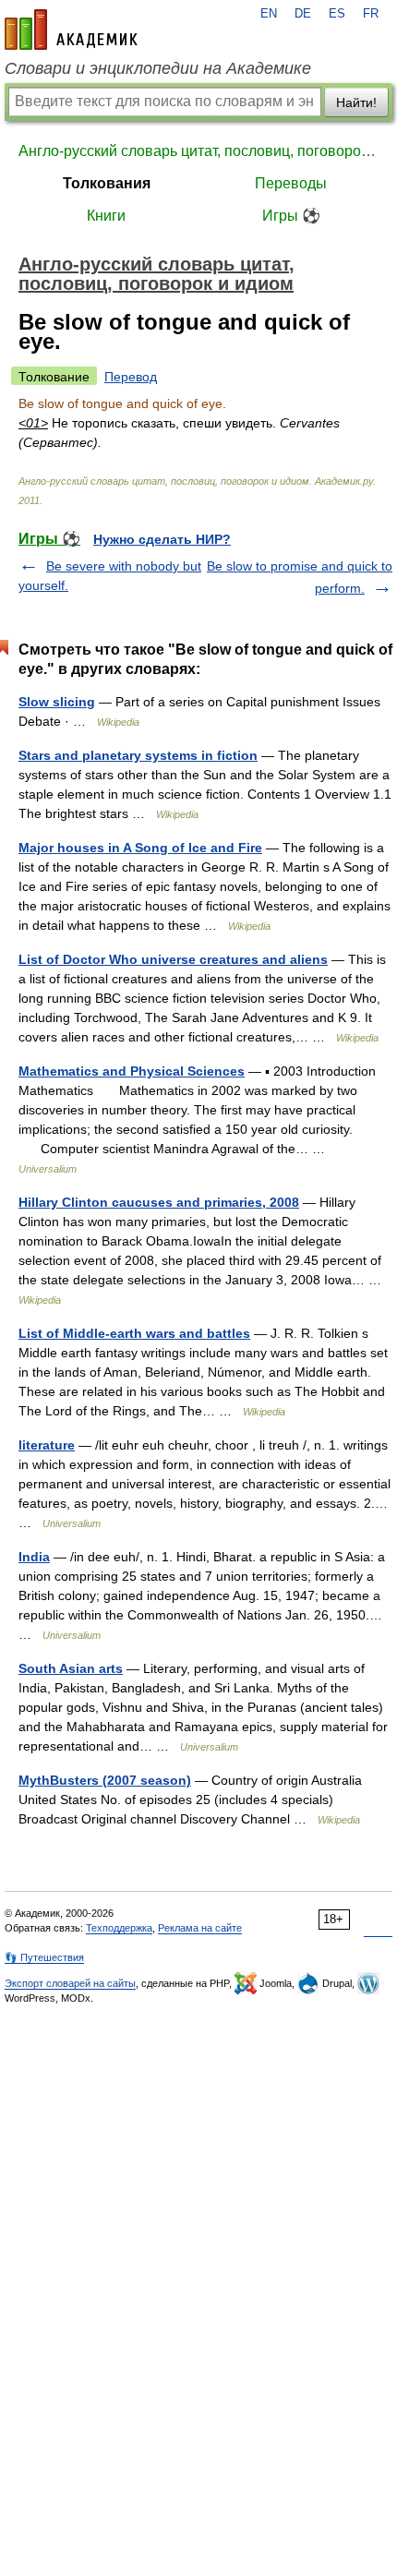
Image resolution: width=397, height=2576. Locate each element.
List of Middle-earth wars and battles (134, 1333)
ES (337, 14)
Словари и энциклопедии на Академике (158, 68)
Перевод (131, 377)
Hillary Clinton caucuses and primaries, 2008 (159, 1202)
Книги (106, 216)
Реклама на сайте (200, 1928)
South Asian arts (71, 1668)
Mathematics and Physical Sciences (132, 1071)
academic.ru (71, 30)
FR (371, 14)
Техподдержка (119, 1928)
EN (269, 14)
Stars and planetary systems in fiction (138, 755)
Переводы (291, 183)
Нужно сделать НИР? (162, 539)
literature (47, 1445)
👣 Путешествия (44, 1957)
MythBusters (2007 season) (105, 1780)
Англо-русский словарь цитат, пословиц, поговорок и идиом (198, 151)
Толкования (107, 183)
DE (303, 14)
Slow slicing (57, 702)
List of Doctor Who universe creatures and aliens (173, 959)
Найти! (356, 102)
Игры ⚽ (291, 216)
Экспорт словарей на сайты (70, 1983)
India (34, 1557)
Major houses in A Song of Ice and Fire (140, 848)
